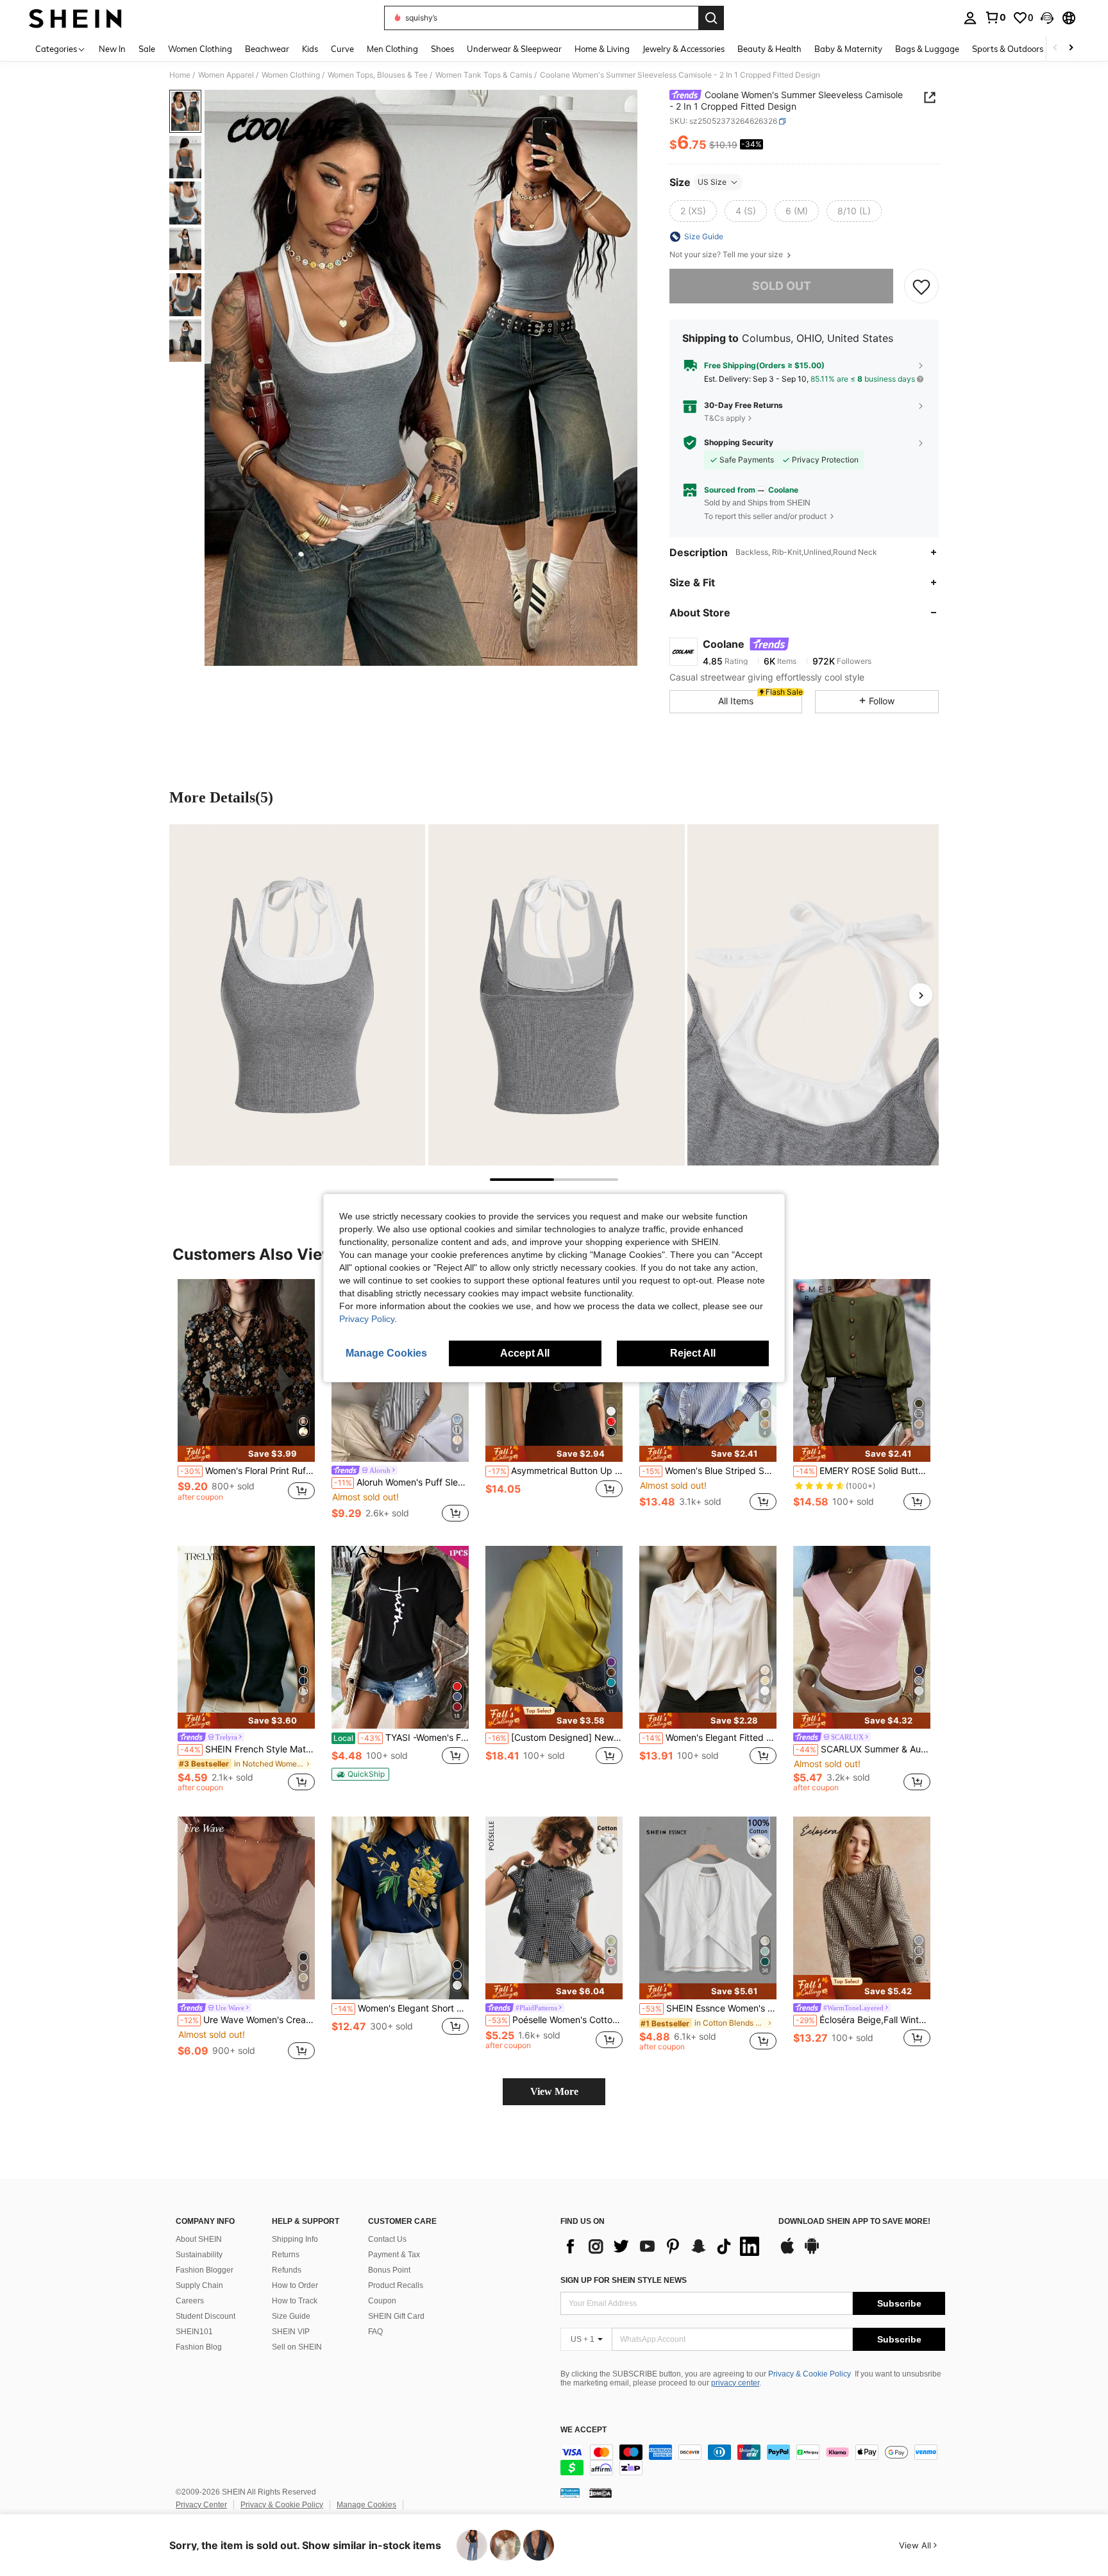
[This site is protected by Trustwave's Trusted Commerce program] (570, 2493)
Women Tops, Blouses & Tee (378, 75)
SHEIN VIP (291, 2332)
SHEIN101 (194, 2332)
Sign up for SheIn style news (624, 2280)
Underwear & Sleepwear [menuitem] (514, 49)
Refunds (287, 2270)
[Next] (921, 995)
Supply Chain (199, 2285)
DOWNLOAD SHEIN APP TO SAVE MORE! (854, 2222)
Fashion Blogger (205, 2270)
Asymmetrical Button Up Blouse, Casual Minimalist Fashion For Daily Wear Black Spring (555, 1471)
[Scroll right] (1071, 48)
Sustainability (199, 2255)
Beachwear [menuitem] (267, 49)
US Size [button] (712, 182)
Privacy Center (201, 2505)
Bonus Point (389, 2270)
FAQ (375, 2332)
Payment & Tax (394, 2255)
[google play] (812, 2252)
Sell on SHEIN (297, 2347)
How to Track (295, 2301)
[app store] (787, 2252)
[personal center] (970, 18)
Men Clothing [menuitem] (392, 49)
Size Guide (291, 2316)
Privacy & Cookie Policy (810, 2374)
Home (180, 75)
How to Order (295, 2285)
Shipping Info (295, 2239)
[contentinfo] (753, 2460)
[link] (995, 17)
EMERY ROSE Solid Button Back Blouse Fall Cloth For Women (863, 1471)
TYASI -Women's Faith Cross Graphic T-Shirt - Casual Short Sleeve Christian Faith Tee (401, 1738)
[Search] (711, 18)
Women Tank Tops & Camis (484, 75)
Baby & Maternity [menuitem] (848, 49)
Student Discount (206, 2316)
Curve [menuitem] (342, 49)
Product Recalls (396, 2285)
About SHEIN (199, 2239)
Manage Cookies (366, 2505)
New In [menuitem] (112, 49)
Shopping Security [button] (739, 443)
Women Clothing (291, 75)
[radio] (693, 211)
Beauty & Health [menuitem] (769, 49)
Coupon (382, 2301)
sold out (782, 286)
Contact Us (387, 2239)
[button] (1047, 18)
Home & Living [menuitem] (602, 49)
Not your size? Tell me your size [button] (727, 255)
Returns (286, 2255)
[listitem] (246, 1402)
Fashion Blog (199, 2347)
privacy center (735, 2383)
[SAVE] (921, 286)
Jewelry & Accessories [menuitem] (684, 49)
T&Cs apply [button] (725, 418)
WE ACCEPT (583, 2430)
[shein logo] (75, 18)
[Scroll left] (1055, 48)
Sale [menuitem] (147, 49)
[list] (663, 2246)
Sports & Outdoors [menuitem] (1008, 49)
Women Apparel (226, 75)
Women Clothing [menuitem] (200, 49)
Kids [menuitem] (310, 49)
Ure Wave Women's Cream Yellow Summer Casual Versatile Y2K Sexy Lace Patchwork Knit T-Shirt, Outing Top (248, 2020)
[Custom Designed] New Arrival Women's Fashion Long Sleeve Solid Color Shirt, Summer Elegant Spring (555, 1738)
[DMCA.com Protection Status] (600, 2493)
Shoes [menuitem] (442, 49)
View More (554, 2091)
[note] (246, 1454)
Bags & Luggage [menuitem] (927, 49)
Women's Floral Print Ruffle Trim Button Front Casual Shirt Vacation (248, 1471)
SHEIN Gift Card (396, 2316)
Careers (190, 2301)
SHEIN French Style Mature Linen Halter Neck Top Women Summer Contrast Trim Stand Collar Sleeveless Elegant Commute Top (248, 1749)
